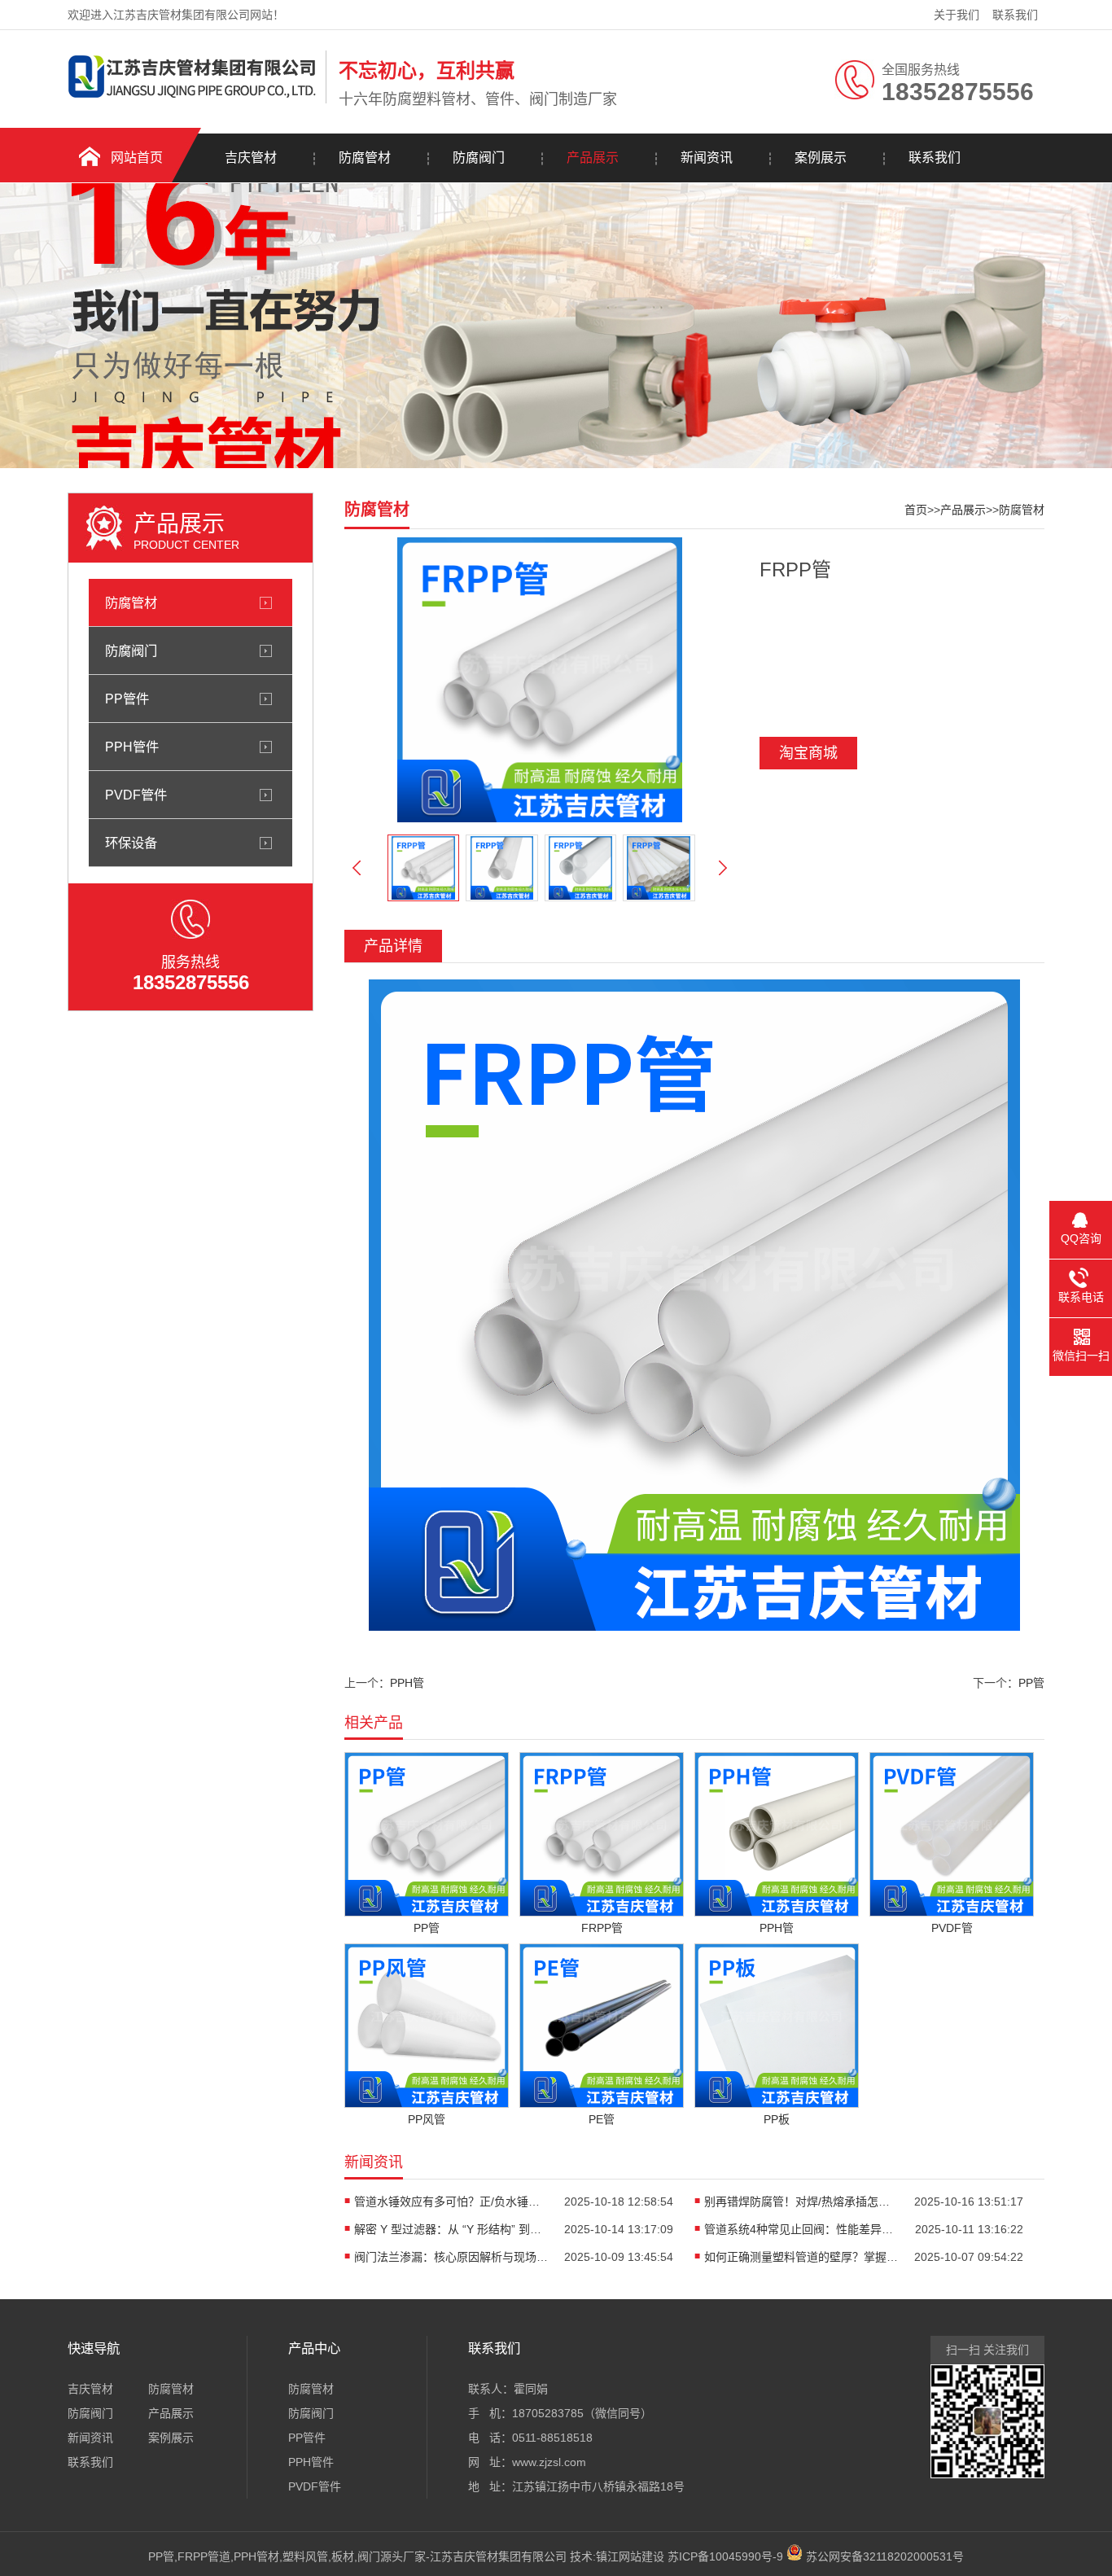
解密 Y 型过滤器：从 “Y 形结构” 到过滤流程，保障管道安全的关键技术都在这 (452, 2229)
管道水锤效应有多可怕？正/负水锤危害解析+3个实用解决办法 (452, 2201)
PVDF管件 (136, 795)
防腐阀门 (479, 158)
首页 (916, 510)
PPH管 (407, 1683)
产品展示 (593, 158)
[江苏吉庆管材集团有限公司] (193, 100)
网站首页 (137, 158)
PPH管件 (132, 747)
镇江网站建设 (630, 2556)
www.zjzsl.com (549, 2462)
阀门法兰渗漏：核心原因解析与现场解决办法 (452, 2257)
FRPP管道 (204, 2556)
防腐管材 (365, 158)
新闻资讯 (707, 158)
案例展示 (821, 158)
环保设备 (131, 843)
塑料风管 (305, 2556)
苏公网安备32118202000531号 (883, 2556)
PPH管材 (256, 2556)
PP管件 (127, 699)
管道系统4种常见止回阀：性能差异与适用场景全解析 (802, 2229)
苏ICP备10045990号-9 (725, 2556)
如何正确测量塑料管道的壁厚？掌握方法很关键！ (802, 2257)
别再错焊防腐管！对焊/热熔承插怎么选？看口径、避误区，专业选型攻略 (802, 2201)
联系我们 (1015, 15)
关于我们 (957, 15)
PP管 (1031, 1683)
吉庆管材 (251, 158)
